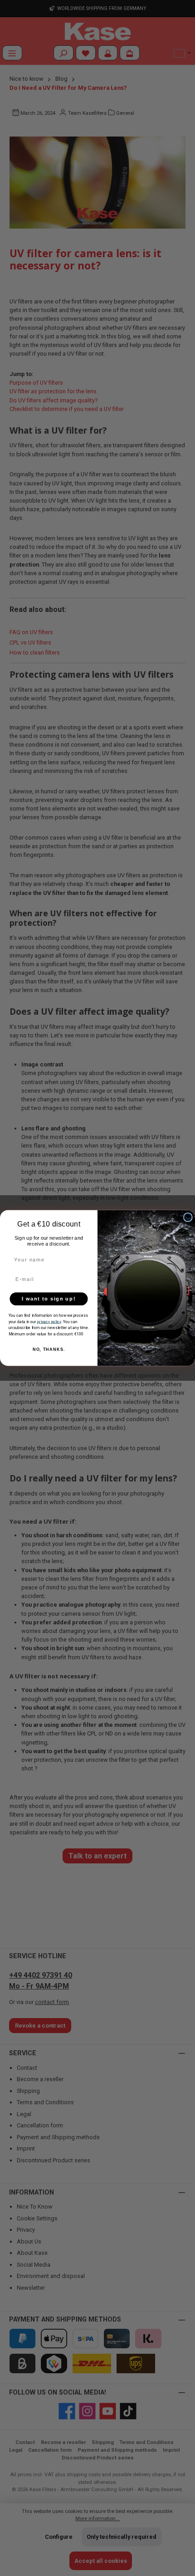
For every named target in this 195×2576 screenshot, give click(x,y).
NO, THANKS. (49, 1349)
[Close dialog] (188, 1217)
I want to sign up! (49, 1299)
